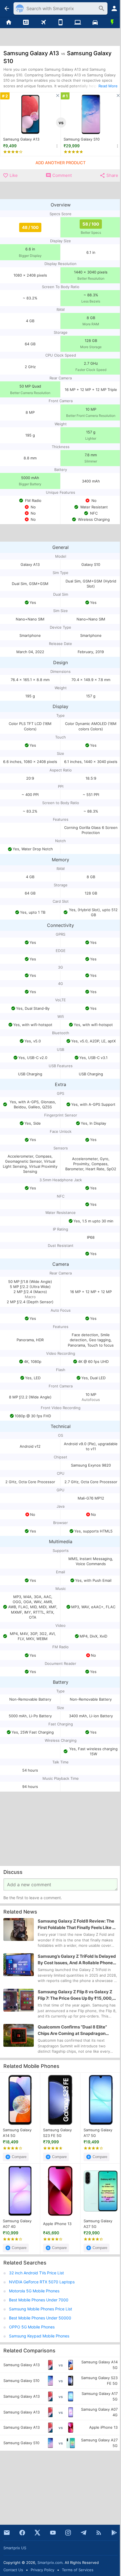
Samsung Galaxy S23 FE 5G (57, 2133)
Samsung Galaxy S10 (82, 139)
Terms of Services (78, 2570)
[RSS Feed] (99, 2533)
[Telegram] (84, 2533)
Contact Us (13, 2570)
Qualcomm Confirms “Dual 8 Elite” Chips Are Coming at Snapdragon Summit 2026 (72, 2030)
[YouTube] (53, 2533)
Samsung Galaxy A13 (21, 139)
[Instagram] (68, 2533)
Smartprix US (15, 2548)
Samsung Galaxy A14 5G (17, 2133)
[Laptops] (78, 23)
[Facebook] (22, 2533)
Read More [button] (108, 86)
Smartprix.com (50, 2562)
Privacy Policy (42, 2570)
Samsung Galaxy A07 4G (17, 2224)
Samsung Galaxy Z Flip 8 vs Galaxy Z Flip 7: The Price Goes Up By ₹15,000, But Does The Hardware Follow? (75, 1995)
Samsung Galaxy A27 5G (98, 2224)
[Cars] (95, 23)
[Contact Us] (7, 2533)
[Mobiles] (60, 23)
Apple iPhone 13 (57, 2224)
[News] (26, 23)
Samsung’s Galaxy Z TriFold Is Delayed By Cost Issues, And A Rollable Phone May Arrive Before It (77, 1960)
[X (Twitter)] (37, 2533)
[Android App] (114, 2533)
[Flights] (43, 23)
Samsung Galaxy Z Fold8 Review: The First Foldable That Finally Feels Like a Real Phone (76, 1925)
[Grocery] (112, 23)
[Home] (9, 23)
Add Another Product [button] (60, 163)
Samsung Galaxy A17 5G (98, 2133)
